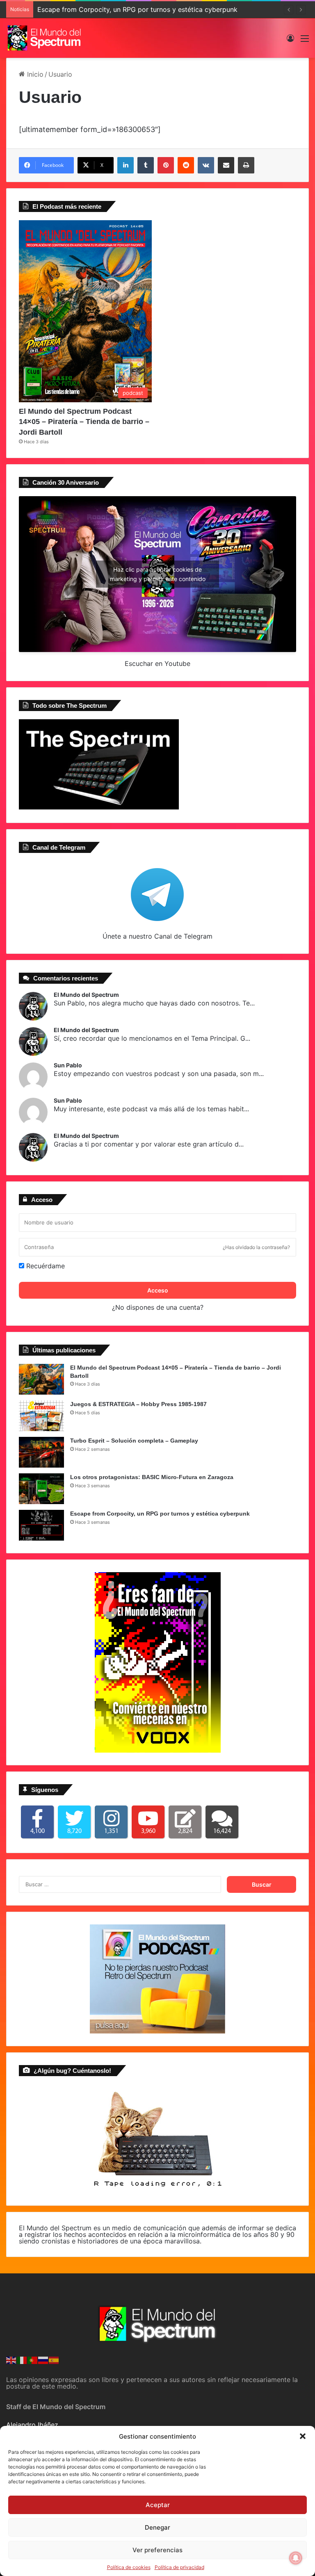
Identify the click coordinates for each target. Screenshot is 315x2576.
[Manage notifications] (296, 2558)
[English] (11, 2359)
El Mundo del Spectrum (86, 995)
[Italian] (22, 2359)
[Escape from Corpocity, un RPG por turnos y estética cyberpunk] (41, 1525)
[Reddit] (186, 165)
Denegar (157, 2527)
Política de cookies (129, 2567)
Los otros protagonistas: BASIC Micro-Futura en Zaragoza (152, 1477)
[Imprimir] (246, 165)
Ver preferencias (157, 2550)
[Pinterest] (166, 165)
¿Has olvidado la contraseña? (256, 1247)
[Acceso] (290, 41)
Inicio (34, 74)
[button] (303, 2436)
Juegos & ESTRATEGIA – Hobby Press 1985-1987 (138, 1404)
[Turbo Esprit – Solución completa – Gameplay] (41, 1452)
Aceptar (158, 2505)
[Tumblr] (146, 165)
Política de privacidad (179, 2567)
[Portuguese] (33, 2359)
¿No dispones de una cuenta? (158, 1307)
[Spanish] (54, 2359)
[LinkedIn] (126, 165)
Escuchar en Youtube (157, 663)
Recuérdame (45, 1266)
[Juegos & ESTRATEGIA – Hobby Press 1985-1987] (41, 1416)
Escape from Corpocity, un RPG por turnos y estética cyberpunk (137, 9)
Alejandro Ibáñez (32, 2425)
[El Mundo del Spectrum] (45, 38)
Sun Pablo (68, 1065)
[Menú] (305, 41)
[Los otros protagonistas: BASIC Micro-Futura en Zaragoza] (41, 1489)
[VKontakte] (206, 165)
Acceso (158, 1290)
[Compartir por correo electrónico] (226, 165)
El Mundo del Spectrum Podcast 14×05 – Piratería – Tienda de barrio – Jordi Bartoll (84, 422)
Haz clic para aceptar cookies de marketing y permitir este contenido (158, 574)
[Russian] (43, 2359)
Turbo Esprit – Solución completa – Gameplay (134, 1441)
